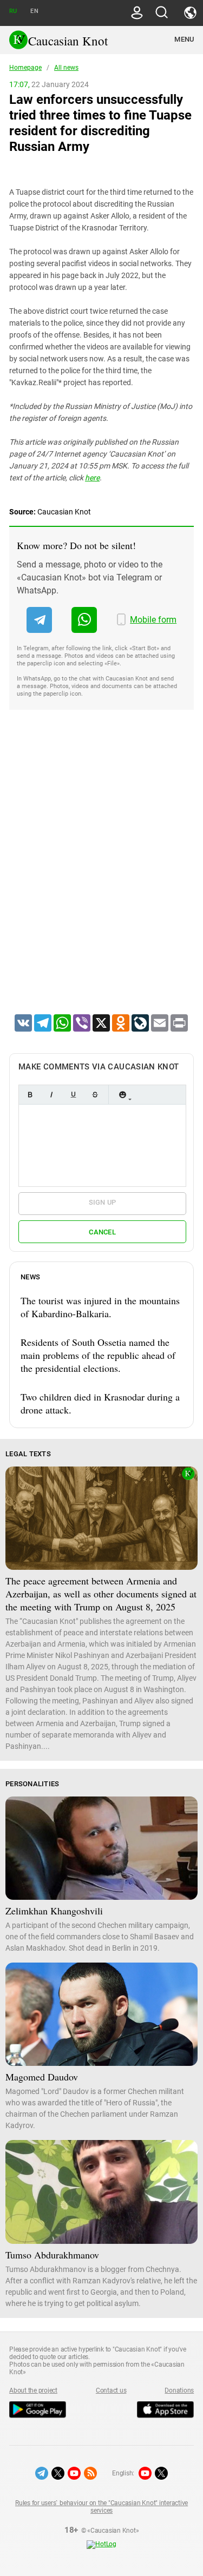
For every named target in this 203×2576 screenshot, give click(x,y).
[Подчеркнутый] (73, 1095)
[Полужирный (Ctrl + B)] (30, 1095)
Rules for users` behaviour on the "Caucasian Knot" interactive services (101, 2507)
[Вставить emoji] (122, 1095)
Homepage (25, 68)
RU (13, 11)
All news (66, 68)
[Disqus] (101, 876)
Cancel (102, 1232)
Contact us (111, 2390)
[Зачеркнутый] (95, 1095)
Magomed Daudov (42, 2077)
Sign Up (103, 1202)
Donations (179, 2390)
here (92, 478)
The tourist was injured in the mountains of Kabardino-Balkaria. (100, 1307)
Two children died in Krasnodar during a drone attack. (100, 1403)
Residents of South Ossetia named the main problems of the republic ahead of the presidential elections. (98, 1355)
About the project (33, 2390)
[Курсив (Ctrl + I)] (51, 1095)
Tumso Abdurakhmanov (52, 2255)
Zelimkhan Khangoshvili (54, 1911)
